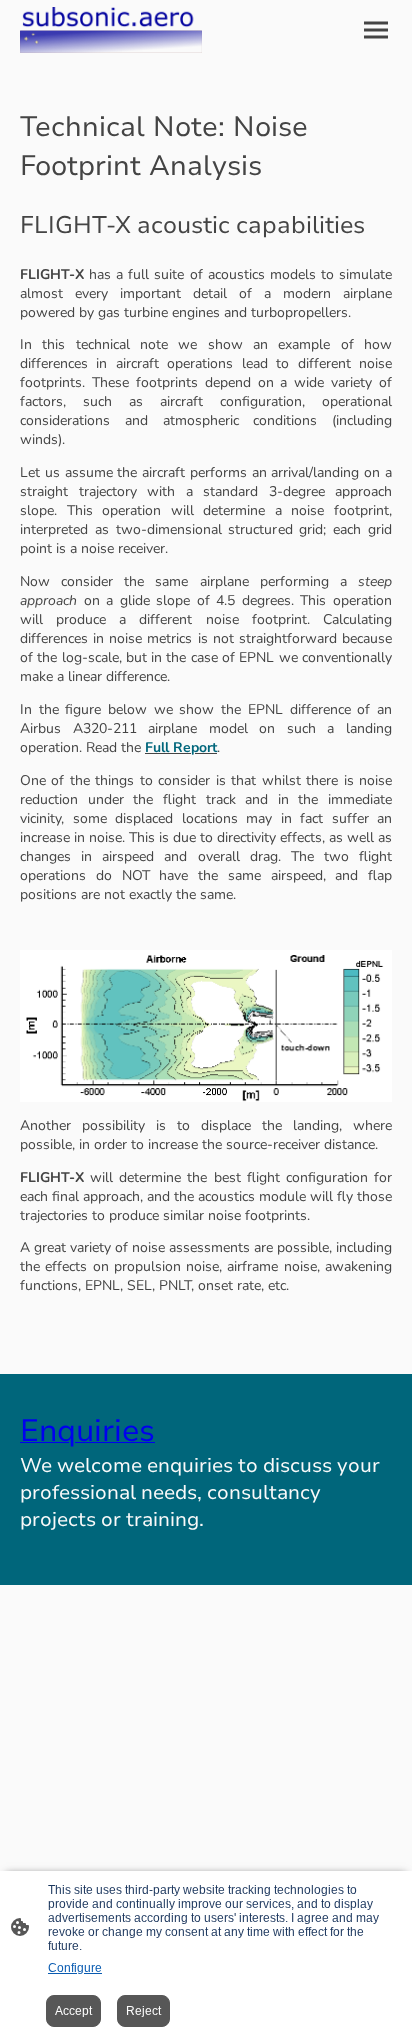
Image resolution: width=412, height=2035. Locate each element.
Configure (75, 1968)
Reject (143, 2011)
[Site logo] (111, 30)
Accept (73, 2011)
